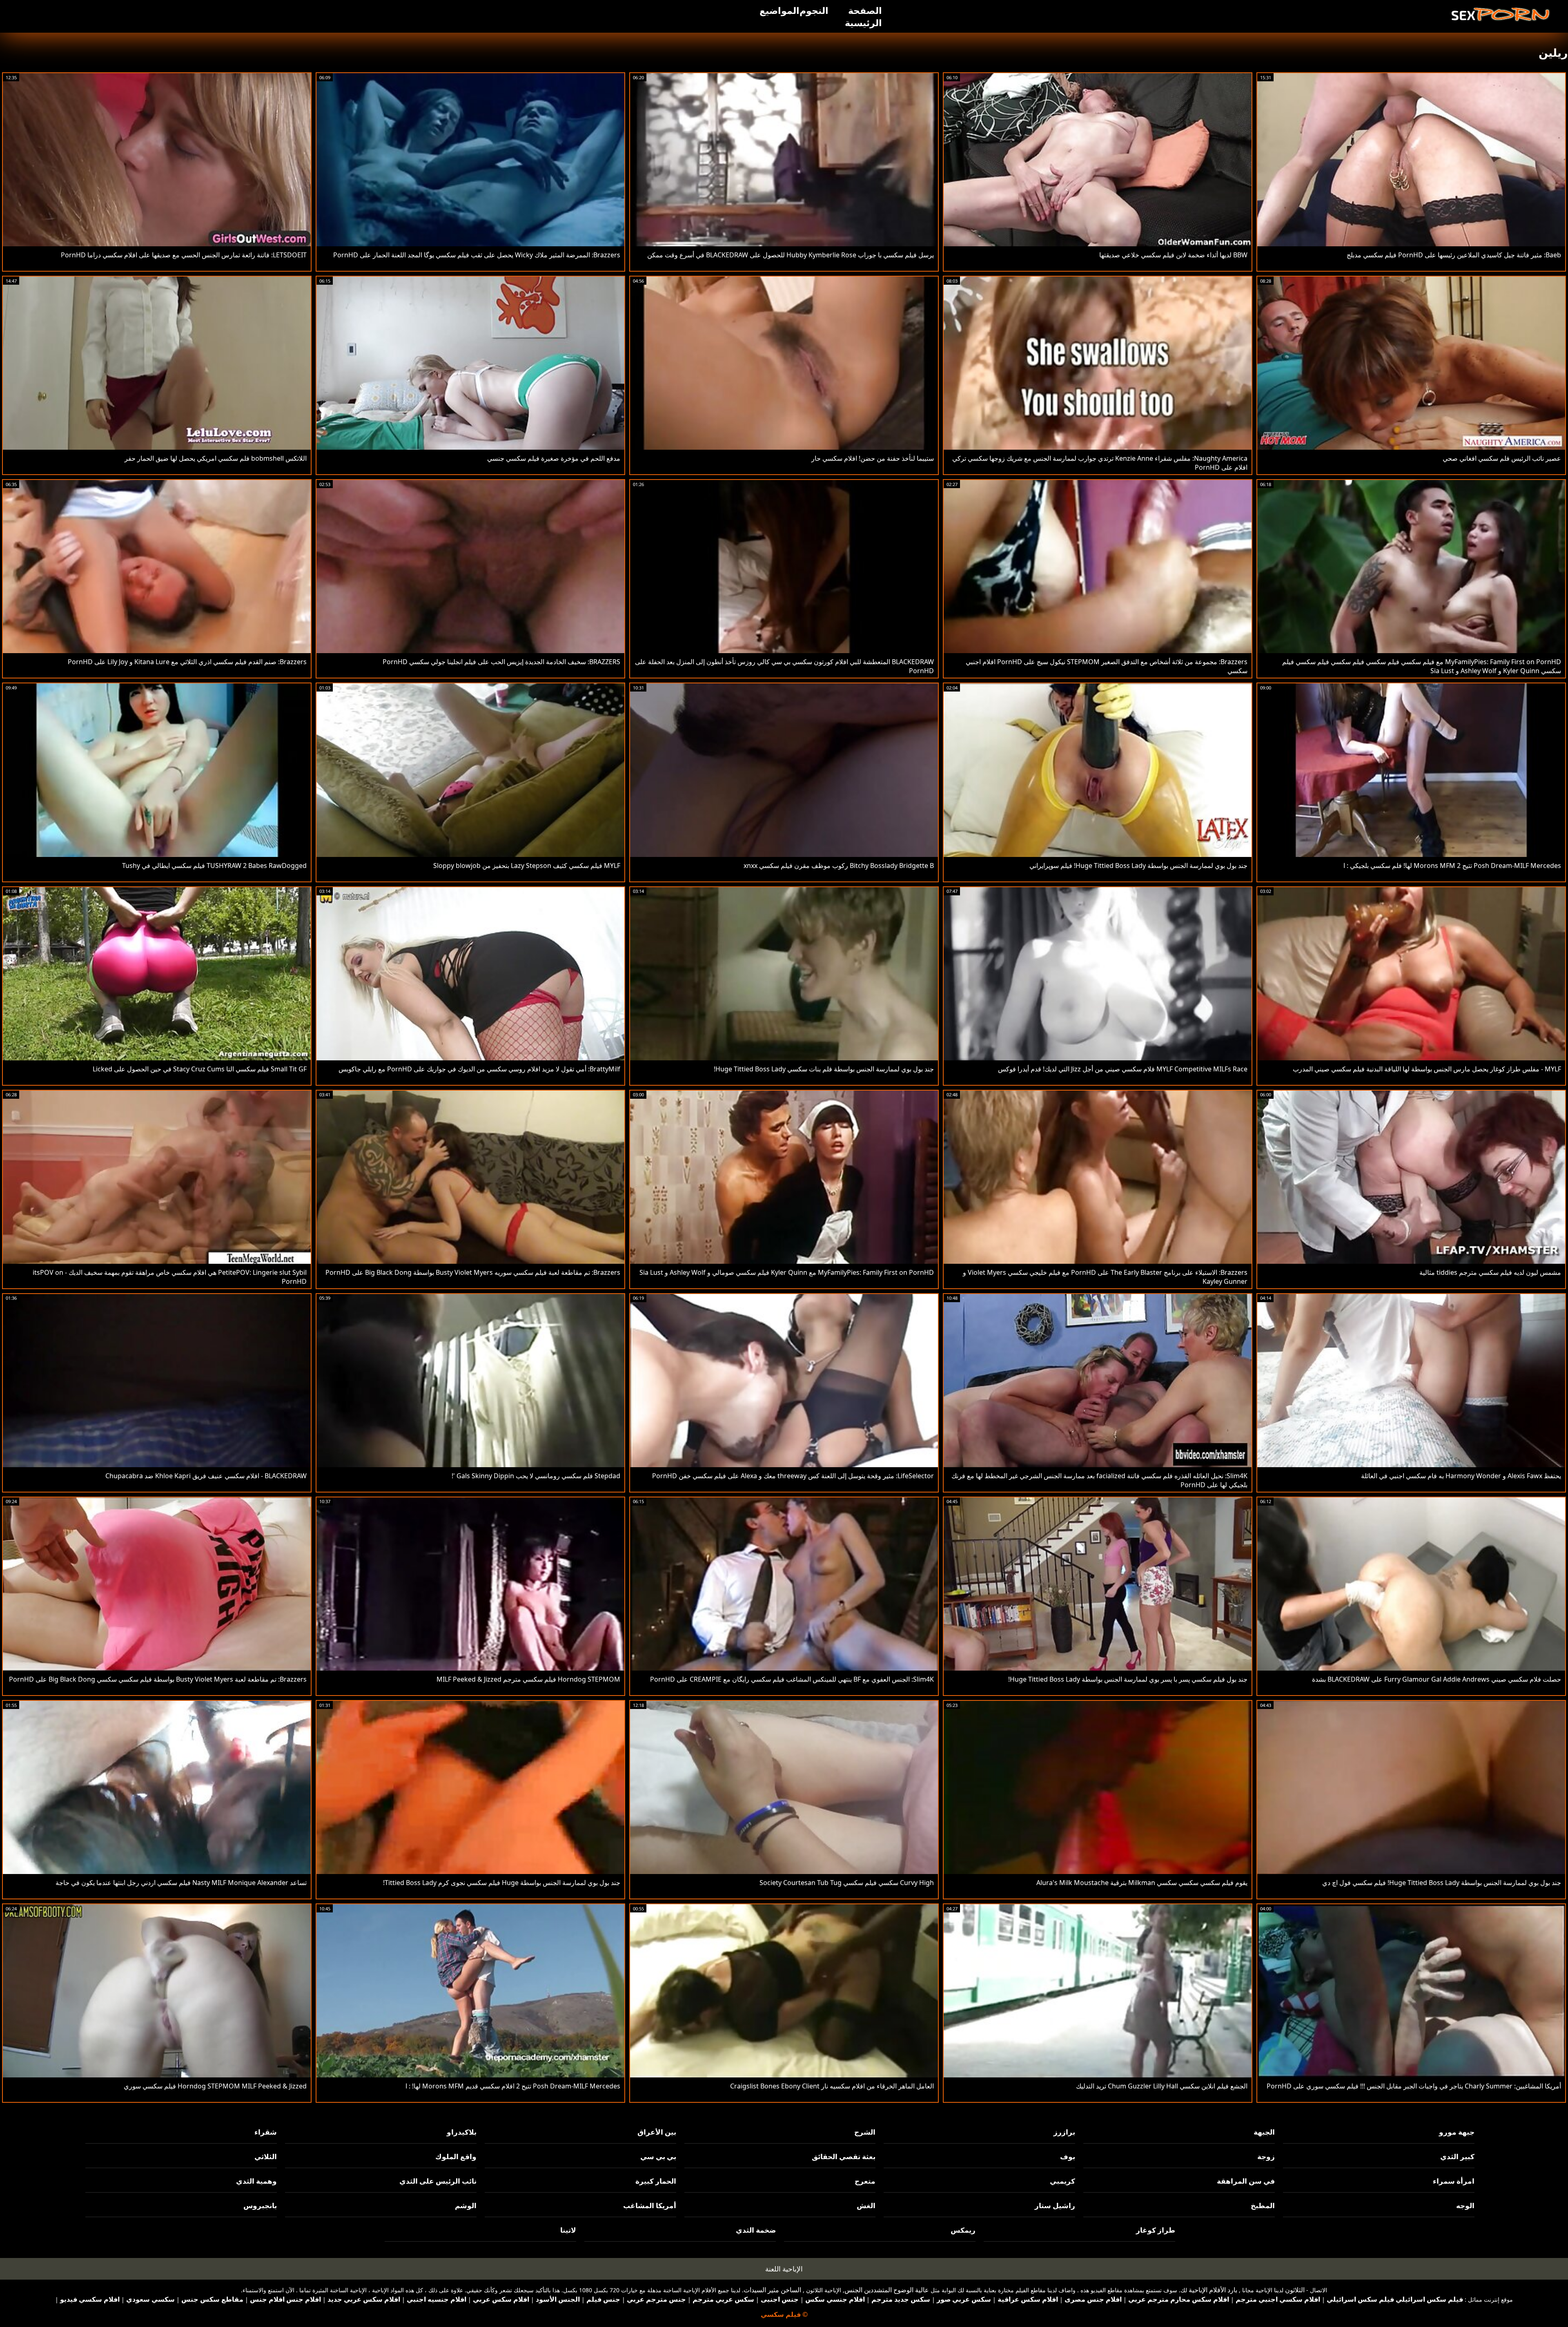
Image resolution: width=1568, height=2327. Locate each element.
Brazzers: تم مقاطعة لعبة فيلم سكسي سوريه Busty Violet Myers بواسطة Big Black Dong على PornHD (473, 1272)
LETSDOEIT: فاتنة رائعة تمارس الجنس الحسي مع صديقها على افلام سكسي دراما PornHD (184, 255)
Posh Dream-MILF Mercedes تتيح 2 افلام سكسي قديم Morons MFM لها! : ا (513, 2086)
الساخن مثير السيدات (772, 2290)
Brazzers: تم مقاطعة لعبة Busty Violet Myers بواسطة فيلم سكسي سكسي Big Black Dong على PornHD (158, 1679)
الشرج (865, 2132)
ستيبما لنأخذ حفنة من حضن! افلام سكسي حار (873, 458)
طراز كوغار (1156, 2230)
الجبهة (1264, 2132)
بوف (1068, 2156)
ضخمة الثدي (756, 2230)
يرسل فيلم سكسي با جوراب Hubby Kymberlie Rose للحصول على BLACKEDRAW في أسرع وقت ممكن (791, 255)
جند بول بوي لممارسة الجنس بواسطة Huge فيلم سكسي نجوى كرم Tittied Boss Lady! (502, 1883)
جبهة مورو (1457, 2132)
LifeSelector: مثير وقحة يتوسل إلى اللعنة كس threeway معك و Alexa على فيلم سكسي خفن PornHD (793, 1476)
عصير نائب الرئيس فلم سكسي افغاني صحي (1502, 458)
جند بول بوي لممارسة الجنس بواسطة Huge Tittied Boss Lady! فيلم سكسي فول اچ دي (1442, 1883)
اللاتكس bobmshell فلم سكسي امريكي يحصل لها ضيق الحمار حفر (216, 458)
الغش (866, 2205)
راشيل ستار (1055, 2205)
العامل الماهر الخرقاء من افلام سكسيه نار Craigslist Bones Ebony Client (832, 2086)
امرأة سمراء (1454, 2181)
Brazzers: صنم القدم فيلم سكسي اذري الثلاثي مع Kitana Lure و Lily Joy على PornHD (187, 662)
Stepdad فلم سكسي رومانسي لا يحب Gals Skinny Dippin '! (536, 1476)
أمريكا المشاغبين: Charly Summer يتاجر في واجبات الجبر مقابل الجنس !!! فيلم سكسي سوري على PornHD (1414, 2086)
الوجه (1465, 2205)
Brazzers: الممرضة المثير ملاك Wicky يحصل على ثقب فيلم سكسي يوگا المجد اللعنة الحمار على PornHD (477, 255)
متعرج (865, 2181)
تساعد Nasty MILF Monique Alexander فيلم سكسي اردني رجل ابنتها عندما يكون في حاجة (181, 1883)
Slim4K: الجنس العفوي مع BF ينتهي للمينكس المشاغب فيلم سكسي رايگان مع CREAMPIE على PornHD (792, 1679)
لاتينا (568, 2230)
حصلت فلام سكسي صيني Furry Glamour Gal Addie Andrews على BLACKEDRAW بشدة (1437, 1679)
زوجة (1266, 2156)
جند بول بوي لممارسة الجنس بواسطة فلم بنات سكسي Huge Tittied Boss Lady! (824, 1069)
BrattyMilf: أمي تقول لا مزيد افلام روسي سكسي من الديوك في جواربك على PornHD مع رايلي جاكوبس (479, 1069)
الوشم (466, 2205)
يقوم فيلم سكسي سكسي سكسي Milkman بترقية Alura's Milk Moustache (1142, 1883)
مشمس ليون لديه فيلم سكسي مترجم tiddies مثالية (1490, 1272)
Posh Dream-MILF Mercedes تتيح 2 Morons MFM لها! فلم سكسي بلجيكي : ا (1452, 866)
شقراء (266, 2132)
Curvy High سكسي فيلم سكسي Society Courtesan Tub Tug (847, 1883)
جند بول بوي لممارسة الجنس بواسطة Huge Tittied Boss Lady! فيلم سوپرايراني (1138, 866)
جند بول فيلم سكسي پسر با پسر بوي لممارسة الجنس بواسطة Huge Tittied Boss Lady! (1128, 1679)
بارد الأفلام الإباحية (1213, 2290)
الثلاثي (266, 2156)
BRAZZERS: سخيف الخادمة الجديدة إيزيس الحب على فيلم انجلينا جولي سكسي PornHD (501, 662)
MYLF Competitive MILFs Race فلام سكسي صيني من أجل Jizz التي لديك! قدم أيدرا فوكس (1123, 1069)
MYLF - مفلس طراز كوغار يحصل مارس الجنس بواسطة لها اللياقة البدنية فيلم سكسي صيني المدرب (1427, 1069)
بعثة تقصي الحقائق (844, 2156)
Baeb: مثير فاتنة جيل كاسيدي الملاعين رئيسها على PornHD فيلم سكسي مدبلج (1454, 255)
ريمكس (963, 2230)
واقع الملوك (456, 2156)
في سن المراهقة (1246, 2181)
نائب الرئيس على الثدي (438, 2181)
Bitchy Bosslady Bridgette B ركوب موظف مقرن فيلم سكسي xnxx (839, 866)
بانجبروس (260, 2205)
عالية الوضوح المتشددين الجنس (887, 2290)
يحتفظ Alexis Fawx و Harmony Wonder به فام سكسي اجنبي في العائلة (1461, 1476)
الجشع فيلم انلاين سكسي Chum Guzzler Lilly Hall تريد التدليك (1162, 2086)
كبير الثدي (1457, 2156)
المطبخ (1263, 2205)
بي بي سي (658, 2156)
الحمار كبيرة (656, 2181)
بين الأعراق (657, 2132)
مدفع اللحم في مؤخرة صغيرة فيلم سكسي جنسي (554, 458)
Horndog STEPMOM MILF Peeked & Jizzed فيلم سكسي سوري (215, 2086)
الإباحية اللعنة (784, 2269)
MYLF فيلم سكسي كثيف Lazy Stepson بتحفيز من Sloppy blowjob (527, 866)
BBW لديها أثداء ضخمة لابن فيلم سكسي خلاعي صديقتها (1173, 255)
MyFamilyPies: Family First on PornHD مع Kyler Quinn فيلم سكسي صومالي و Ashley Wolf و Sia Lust (787, 1272)
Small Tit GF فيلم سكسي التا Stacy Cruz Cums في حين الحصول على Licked (200, 1069)
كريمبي (1062, 2181)
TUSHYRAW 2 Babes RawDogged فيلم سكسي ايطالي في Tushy (214, 866)
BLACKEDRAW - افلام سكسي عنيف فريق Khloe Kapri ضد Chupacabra (206, 1476)
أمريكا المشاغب (650, 2205)
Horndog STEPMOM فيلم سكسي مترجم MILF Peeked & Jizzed (528, 1679)
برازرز (1064, 2132)
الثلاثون (1295, 2290)
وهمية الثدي (256, 2181)
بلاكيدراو (462, 2132)
